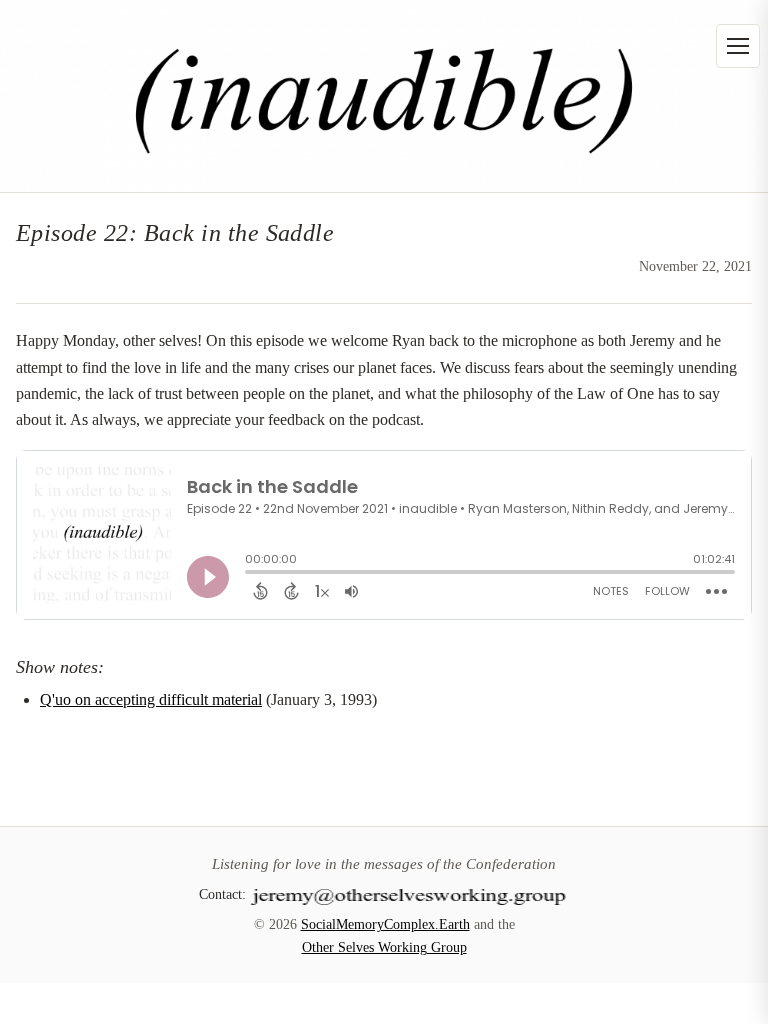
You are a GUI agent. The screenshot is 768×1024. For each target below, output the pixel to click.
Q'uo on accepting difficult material (151, 699)
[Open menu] (738, 46)
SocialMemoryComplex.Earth (385, 924)
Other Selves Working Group (384, 947)
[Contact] (410, 894)
